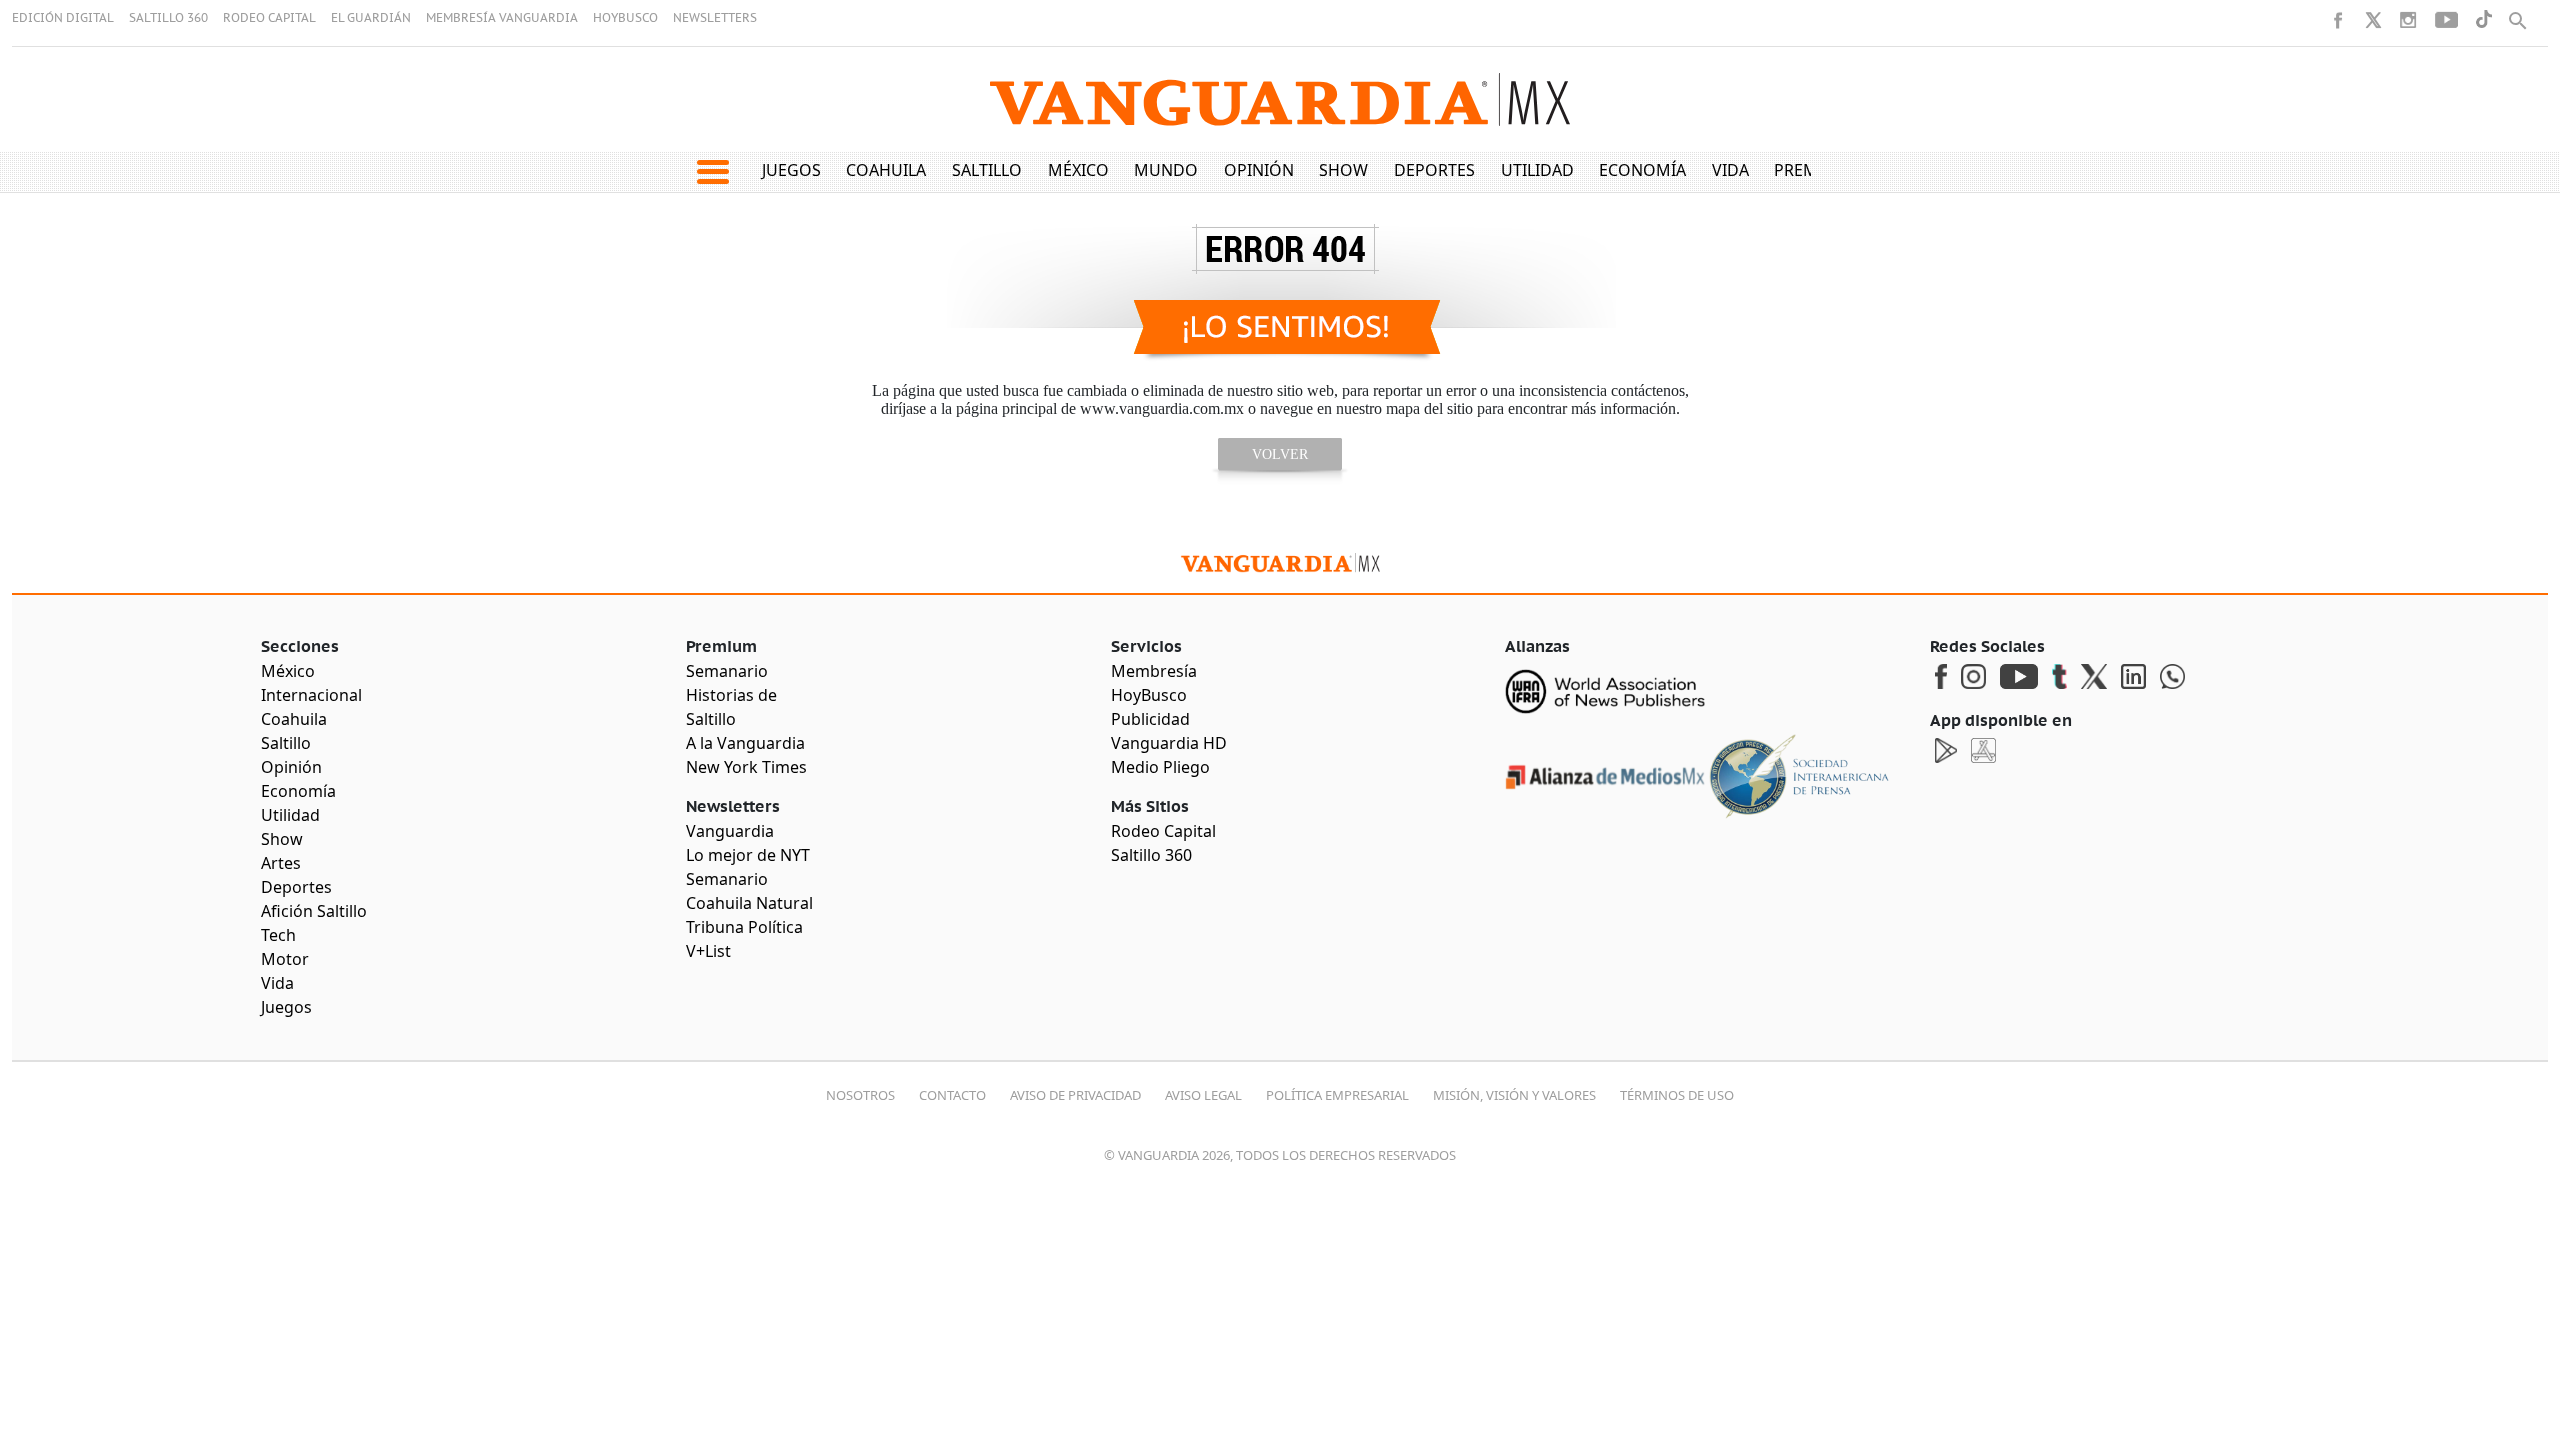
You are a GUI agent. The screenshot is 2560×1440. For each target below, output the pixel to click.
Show (1343, 170)
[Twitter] (2373, 20)
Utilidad (1537, 170)
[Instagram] (2408, 20)
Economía (1642, 170)
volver (1280, 454)
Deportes (1434, 170)
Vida (1730, 170)
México (1078, 170)
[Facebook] (2338, 20)
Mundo (1166, 170)
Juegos (791, 170)
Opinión (1259, 170)
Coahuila (886, 170)
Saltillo (987, 170)
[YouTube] (2446, 20)
